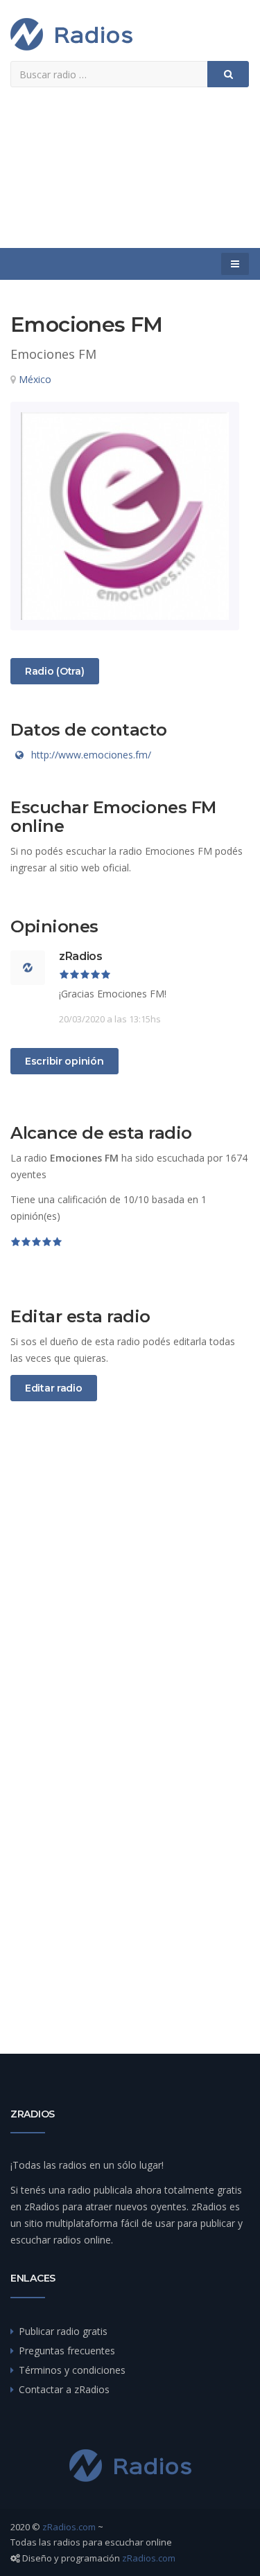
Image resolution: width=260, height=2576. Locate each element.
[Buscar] (228, 74)
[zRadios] (71, 34)
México (35, 379)
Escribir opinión (64, 1061)
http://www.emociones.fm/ (91, 755)
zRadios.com (69, 2527)
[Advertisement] (130, 173)
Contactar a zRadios (64, 2389)
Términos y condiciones (72, 2370)
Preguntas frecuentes (67, 2351)
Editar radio (54, 1388)
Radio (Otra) (54, 671)
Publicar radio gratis (63, 2331)
